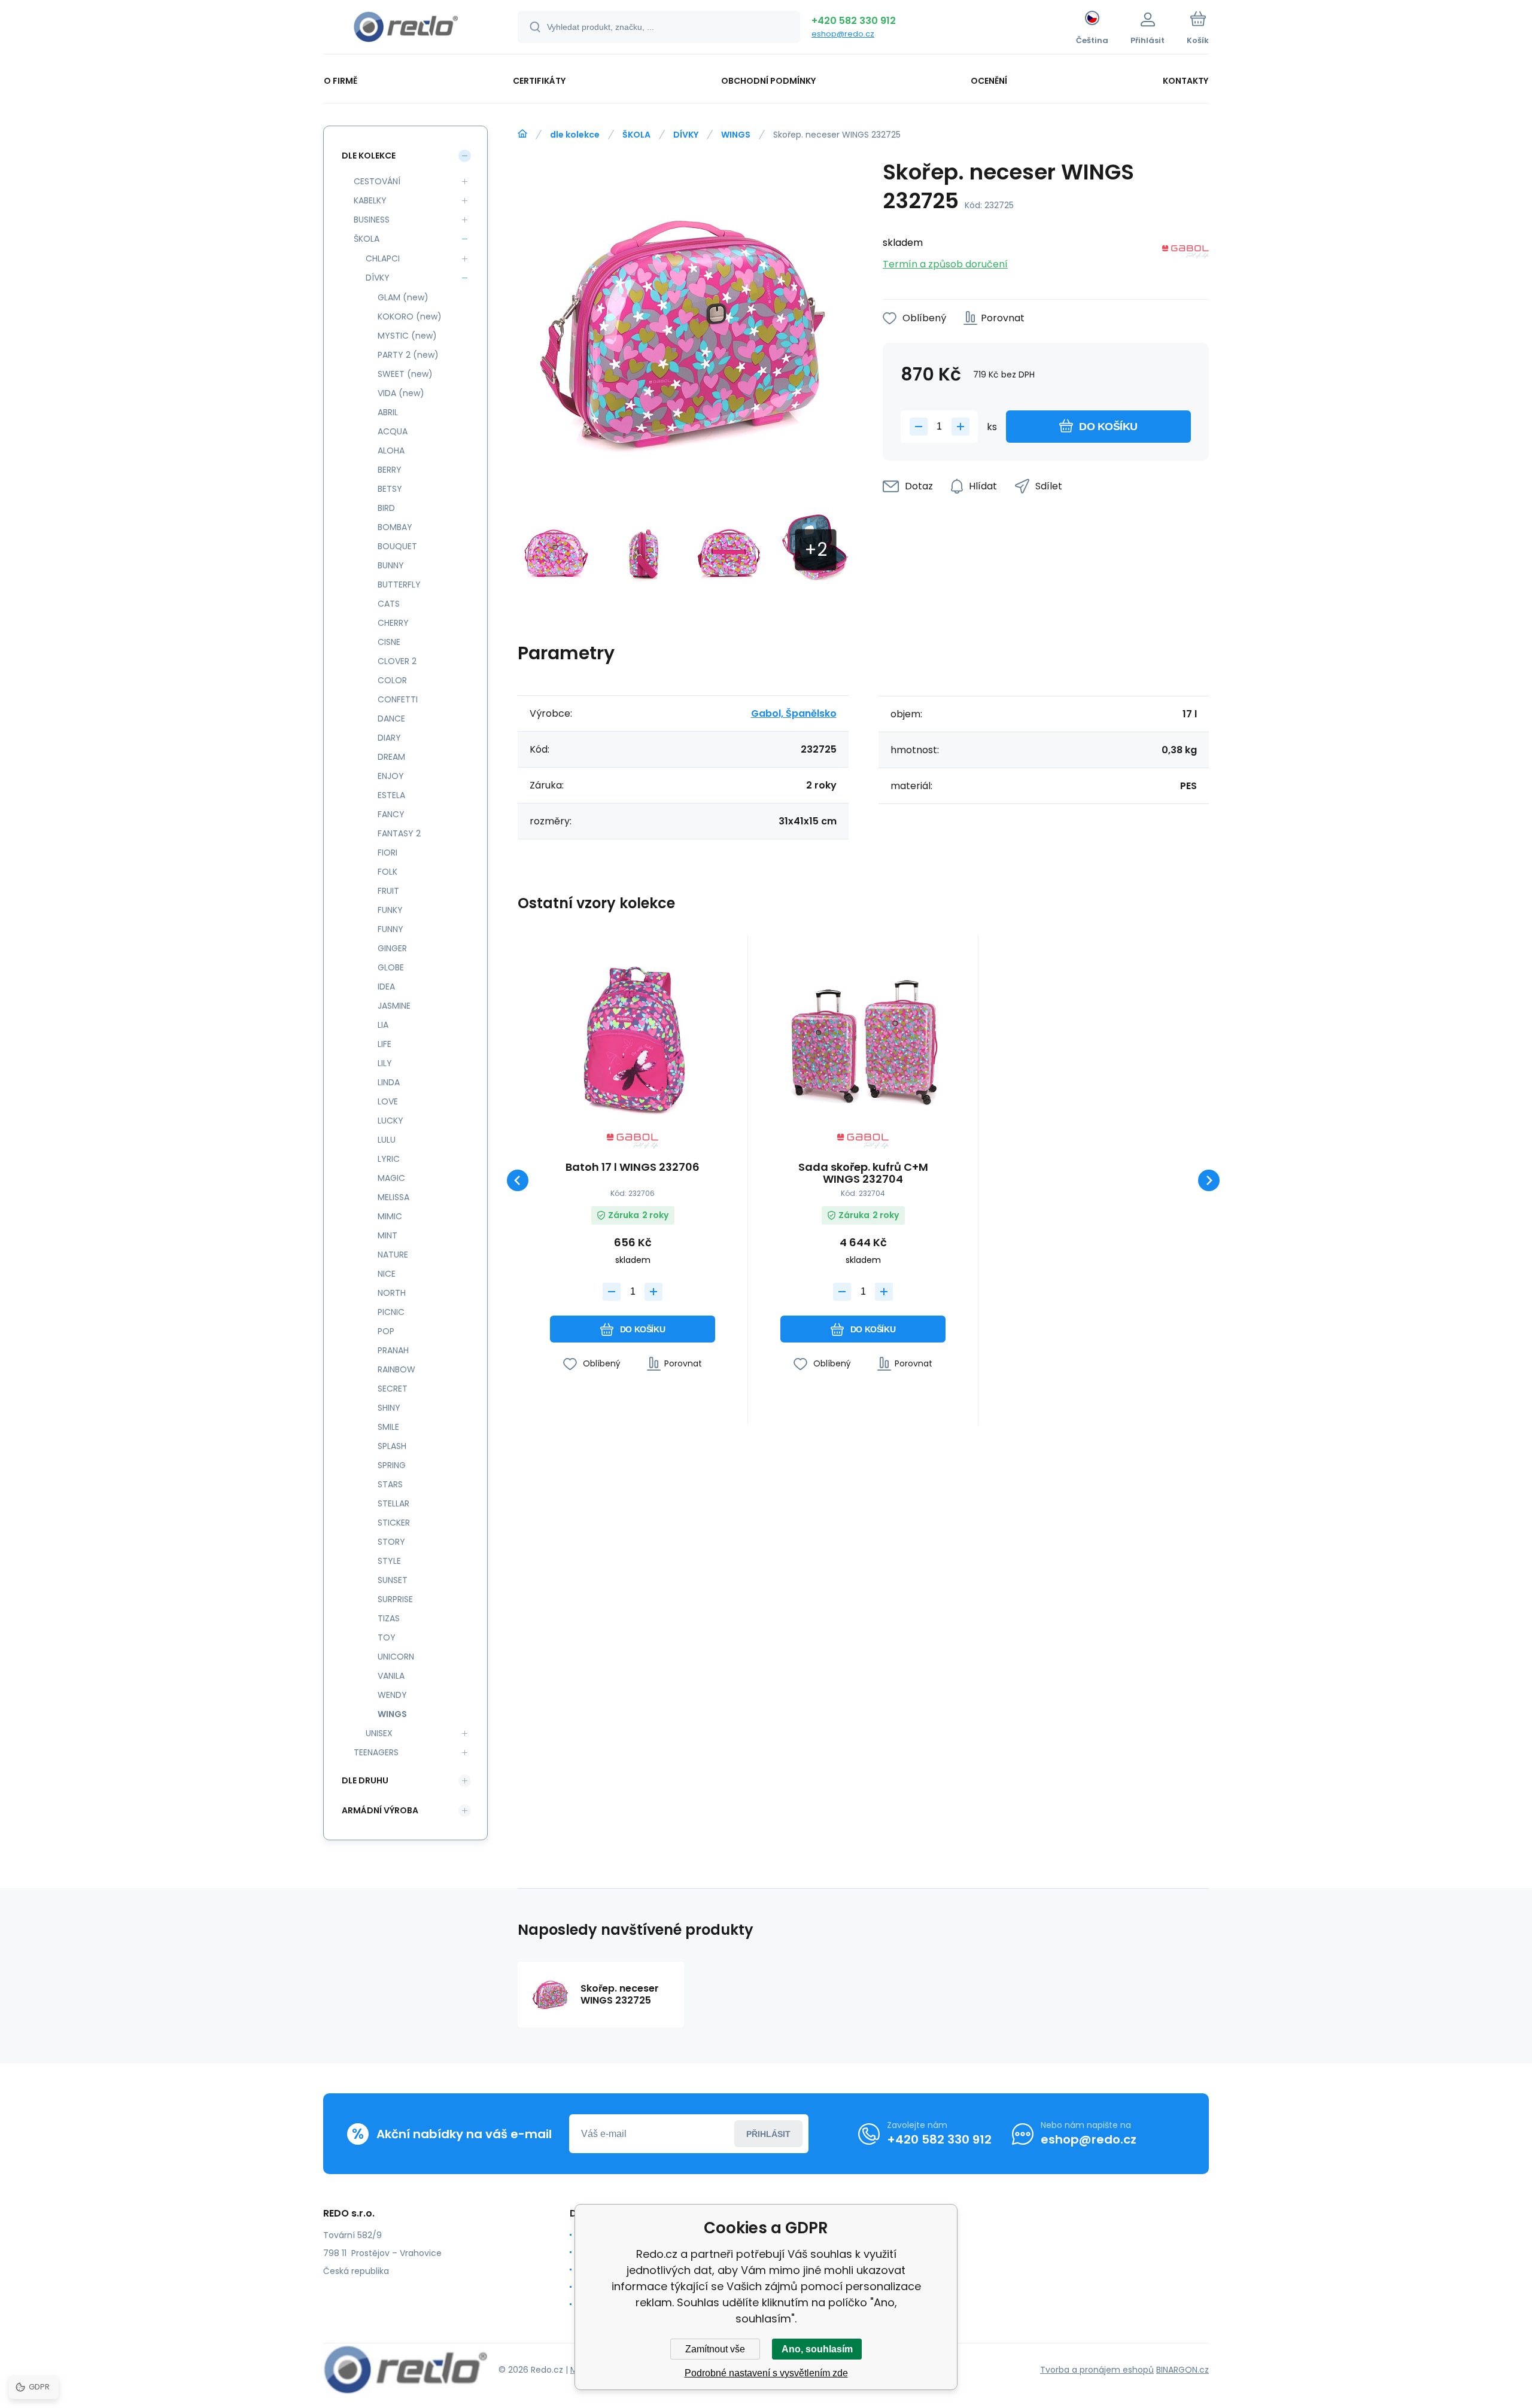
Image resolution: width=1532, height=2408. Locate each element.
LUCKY (390, 1121)
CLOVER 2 (397, 661)
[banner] (405, 29)
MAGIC (391, 1178)
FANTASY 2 (399, 833)
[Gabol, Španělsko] (1186, 254)
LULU (387, 1140)
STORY (391, 1542)
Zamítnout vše (715, 2349)
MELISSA (393, 1197)
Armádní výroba (380, 1810)
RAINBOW (396, 1369)
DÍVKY (686, 135)
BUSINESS (372, 220)
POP (386, 1331)
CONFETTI (398, 699)
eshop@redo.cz (843, 34)
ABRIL (388, 412)
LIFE (384, 1044)
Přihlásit (768, 2134)
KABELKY (370, 200)
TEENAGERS (376, 1752)
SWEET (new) (405, 374)
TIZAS (389, 1618)
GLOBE (391, 967)
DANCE (391, 719)
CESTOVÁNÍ (377, 181)
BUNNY (391, 565)
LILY (385, 1063)
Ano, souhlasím (817, 2349)
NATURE (393, 1255)
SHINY (389, 1408)
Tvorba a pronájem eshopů (1097, 2370)
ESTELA (391, 795)
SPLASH (392, 1446)
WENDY (392, 1695)
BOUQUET (397, 546)
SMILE (388, 1427)
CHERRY (393, 623)
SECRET (393, 1389)
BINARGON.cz (1183, 2370)
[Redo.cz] (522, 134)
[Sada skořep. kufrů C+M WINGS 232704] (863, 1039)
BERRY (390, 470)
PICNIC (391, 1312)
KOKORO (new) (410, 316)
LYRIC (389, 1159)
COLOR (392, 680)
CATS (389, 604)
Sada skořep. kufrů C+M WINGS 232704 (863, 1173)
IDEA (386, 987)
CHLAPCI (383, 258)
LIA (383, 1025)
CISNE (389, 642)
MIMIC (390, 1216)
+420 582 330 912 (854, 21)
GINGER (392, 948)
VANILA (391, 1676)
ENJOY (391, 776)
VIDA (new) (401, 393)
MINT (387, 1235)
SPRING (392, 1465)
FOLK (387, 872)
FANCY (391, 814)
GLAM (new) (403, 297)
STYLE (389, 1561)
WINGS (736, 135)
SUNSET (393, 1580)
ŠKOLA (636, 135)
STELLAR (393, 1503)
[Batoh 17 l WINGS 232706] (633, 1039)
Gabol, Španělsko (794, 713)
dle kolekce (575, 135)
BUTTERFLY (399, 585)
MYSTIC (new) (407, 336)
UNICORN (396, 1657)
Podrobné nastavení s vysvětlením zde (766, 2373)
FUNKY (390, 910)
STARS (390, 1484)
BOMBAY (395, 527)
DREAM (391, 757)
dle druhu (365, 1780)
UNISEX (379, 1733)
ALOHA (391, 450)
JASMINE (394, 1006)
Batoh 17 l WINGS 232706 (633, 1168)
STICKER (394, 1523)
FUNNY (390, 929)
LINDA (389, 1082)
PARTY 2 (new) (408, 355)
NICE (387, 1274)
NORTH (392, 1293)
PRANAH (393, 1350)
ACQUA (393, 431)
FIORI (387, 853)
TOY (387, 1637)
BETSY (390, 489)
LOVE (388, 1101)
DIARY (389, 738)
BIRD (386, 508)
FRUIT (388, 891)
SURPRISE (395, 1599)
